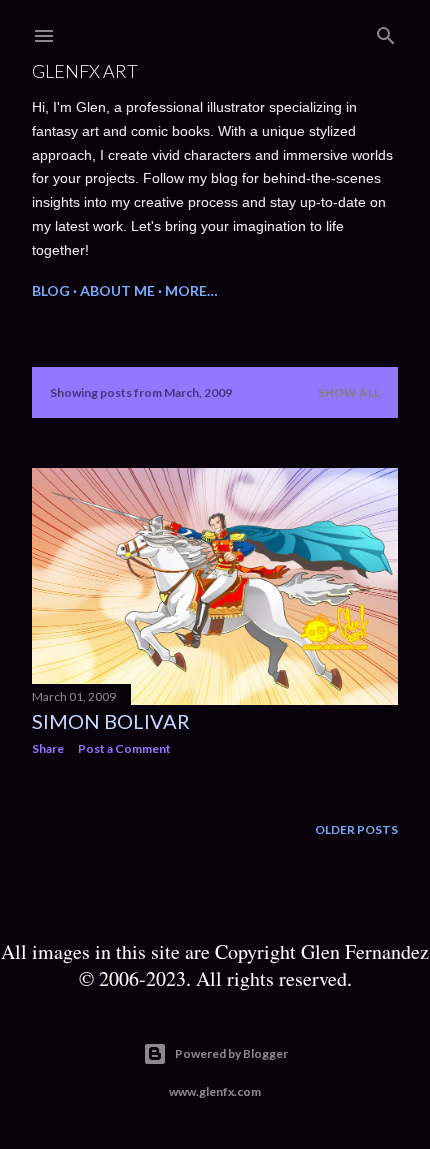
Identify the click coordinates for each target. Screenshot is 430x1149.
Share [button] (48, 748)
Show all (349, 392)
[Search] (386, 31)
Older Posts (356, 829)
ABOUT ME (117, 290)
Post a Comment (124, 748)
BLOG (51, 290)
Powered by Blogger (231, 1053)
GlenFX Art (85, 71)
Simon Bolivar (111, 721)
